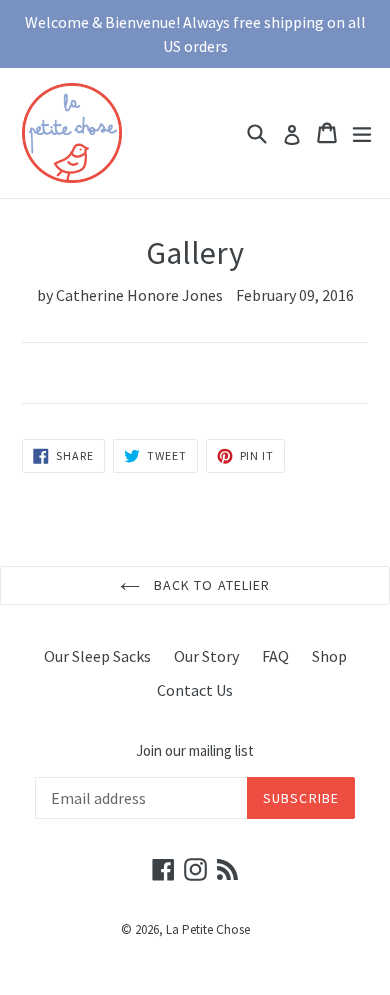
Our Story (206, 656)
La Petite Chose (208, 929)
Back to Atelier (210, 585)
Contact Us (195, 690)
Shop (329, 656)
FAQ (275, 656)
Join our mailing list (195, 751)
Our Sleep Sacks (97, 656)
